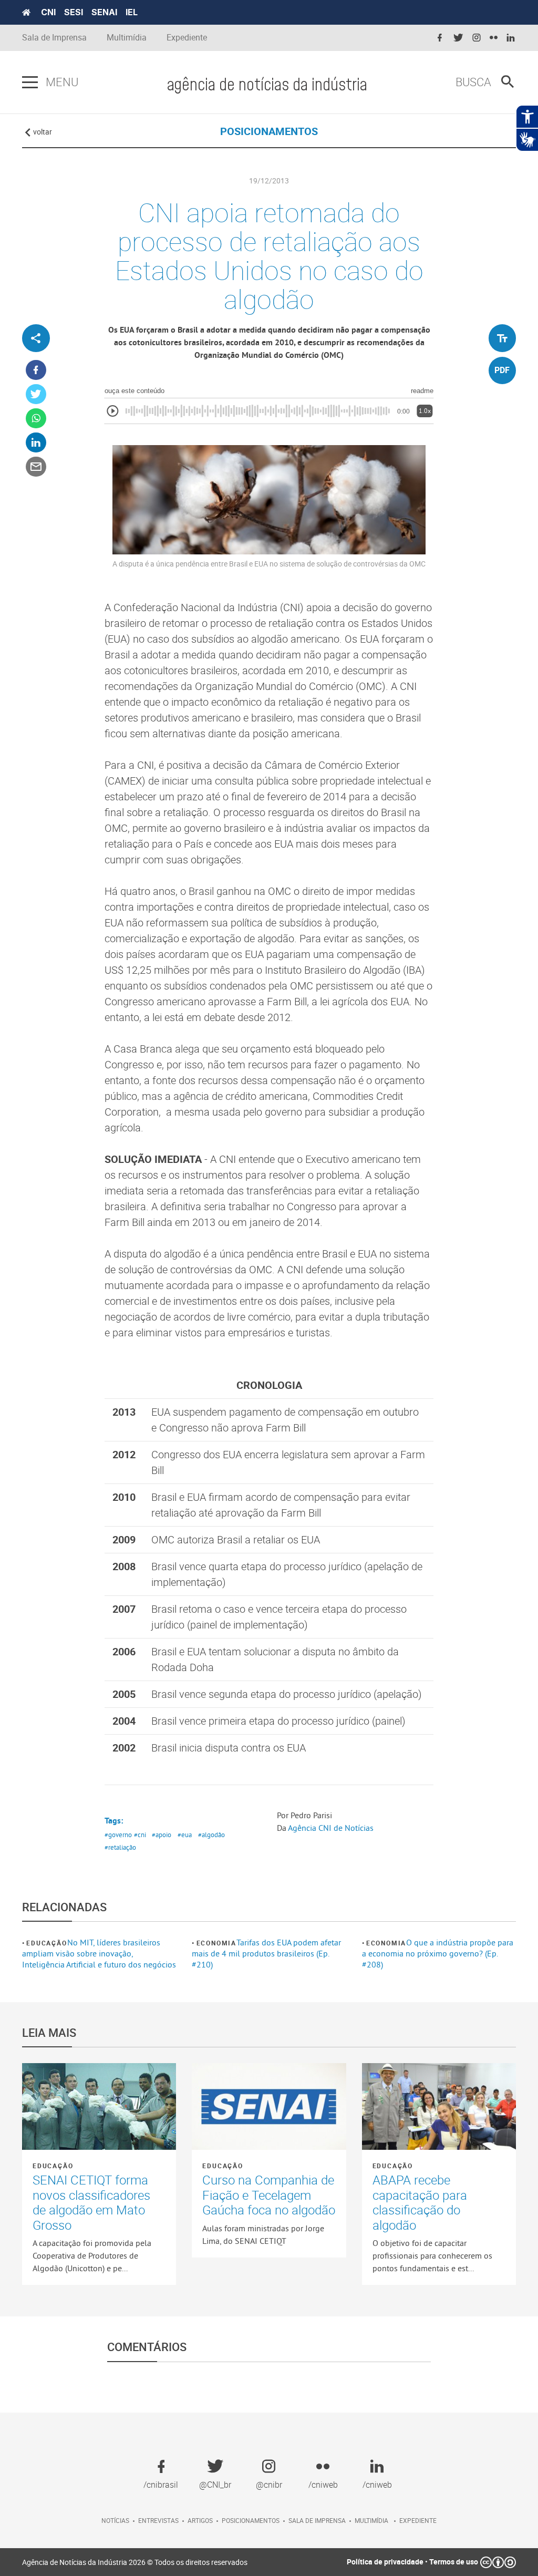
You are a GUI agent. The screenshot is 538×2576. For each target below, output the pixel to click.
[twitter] (458, 38)
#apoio (162, 1835)
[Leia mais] (99, 2106)
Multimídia (127, 38)
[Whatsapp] (36, 419)
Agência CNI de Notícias (331, 1828)
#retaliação (120, 1847)
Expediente (187, 38)
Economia (216, 1943)
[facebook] (440, 38)
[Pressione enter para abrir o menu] (30, 83)
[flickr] (494, 38)
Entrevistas (158, 2520)
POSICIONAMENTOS (269, 131)
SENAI (104, 12)
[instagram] (477, 38)
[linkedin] (511, 38)
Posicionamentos (251, 2520)
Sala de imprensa (317, 2520)
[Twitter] (36, 394)
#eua (185, 1835)
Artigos (200, 2520)
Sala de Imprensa (54, 38)
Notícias (115, 2520)
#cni (140, 1835)
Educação (46, 1943)
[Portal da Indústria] (26, 13)
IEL (132, 12)
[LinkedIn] (36, 443)
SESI (74, 12)
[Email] (36, 467)
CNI (48, 12)
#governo (118, 1835)
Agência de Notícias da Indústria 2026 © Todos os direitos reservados (135, 2562)
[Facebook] (36, 370)
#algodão (211, 1835)
